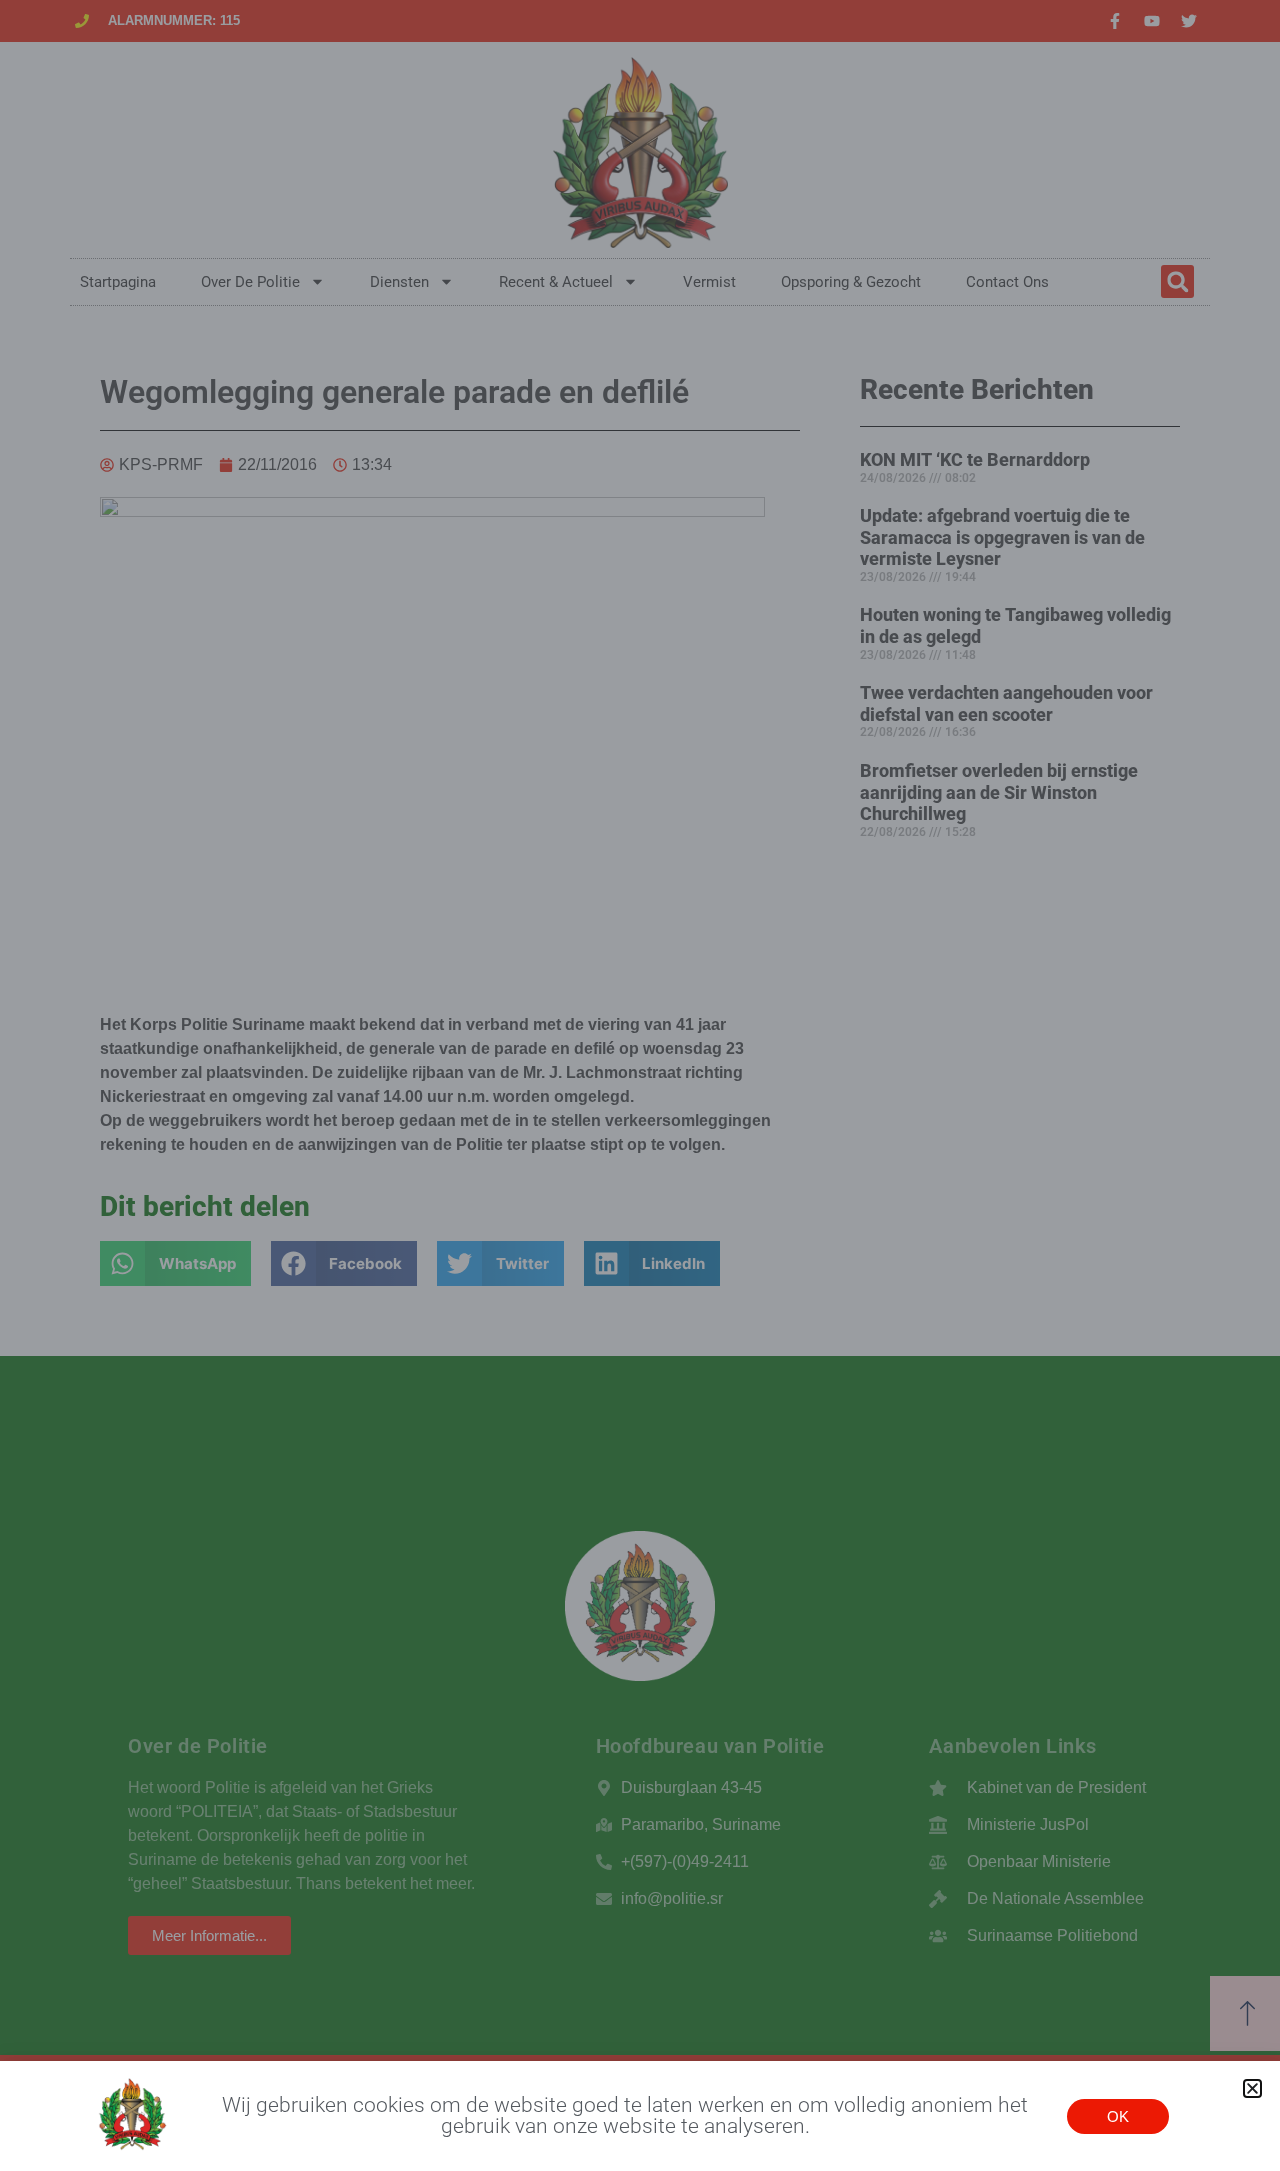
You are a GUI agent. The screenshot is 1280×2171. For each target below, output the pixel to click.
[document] (640, 1085)
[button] (1252, 2088)
